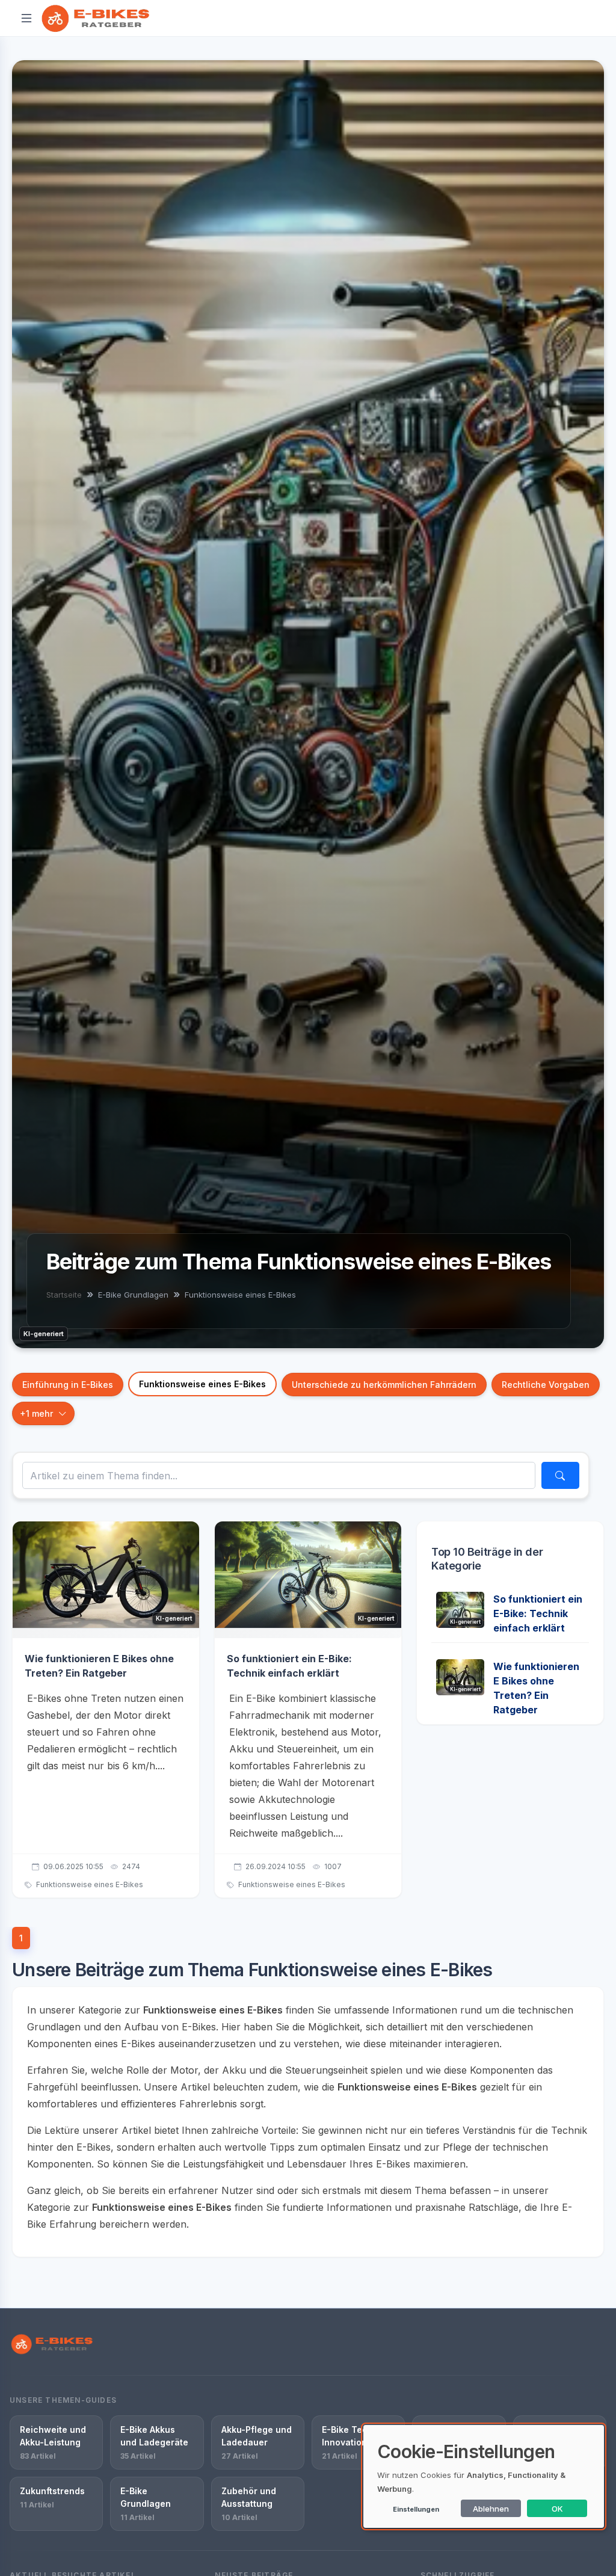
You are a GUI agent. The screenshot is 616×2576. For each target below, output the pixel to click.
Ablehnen (491, 2509)
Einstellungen (416, 2509)
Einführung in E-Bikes (68, 1385)
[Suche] (560, 1475)
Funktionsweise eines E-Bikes (202, 1384)
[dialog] (484, 2476)
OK (557, 2509)
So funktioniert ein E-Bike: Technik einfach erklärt (538, 1613)
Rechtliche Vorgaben (546, 1385)
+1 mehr (36, 1413)
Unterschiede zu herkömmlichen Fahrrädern (384, 1385)
